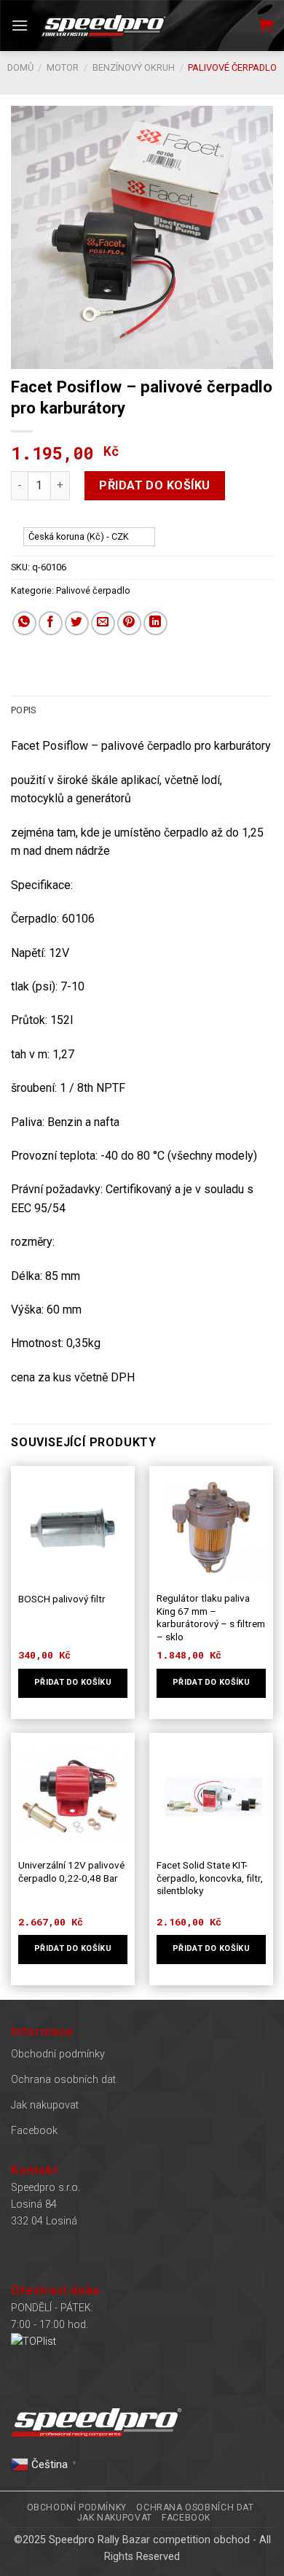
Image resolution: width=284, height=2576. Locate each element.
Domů (20, 67)
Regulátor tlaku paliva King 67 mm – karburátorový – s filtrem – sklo (211, 1617)
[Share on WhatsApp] (24, 623)
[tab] (142, 710)
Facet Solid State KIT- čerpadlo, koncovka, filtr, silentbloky (210, 1878)
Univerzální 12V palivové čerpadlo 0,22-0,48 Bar (71, 1871)
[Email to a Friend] (103, 623)
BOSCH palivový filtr (62, 1599)
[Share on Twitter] (77, 623)
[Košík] (266, 26)
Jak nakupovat (45, 2105)
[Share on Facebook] (51, 623)
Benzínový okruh (134, 67)
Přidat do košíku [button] (73, 1682)
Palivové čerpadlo (232, 67)
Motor (63, 67)
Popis (23, 710)
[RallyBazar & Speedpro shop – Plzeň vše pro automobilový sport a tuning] (103, 25)
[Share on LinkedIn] (155, 623)
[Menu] (20, 25)
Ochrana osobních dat (63, 2080)
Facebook (34, 2131)
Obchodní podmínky (58, 2054)
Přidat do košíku (155, 485)
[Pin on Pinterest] (129, 623)
